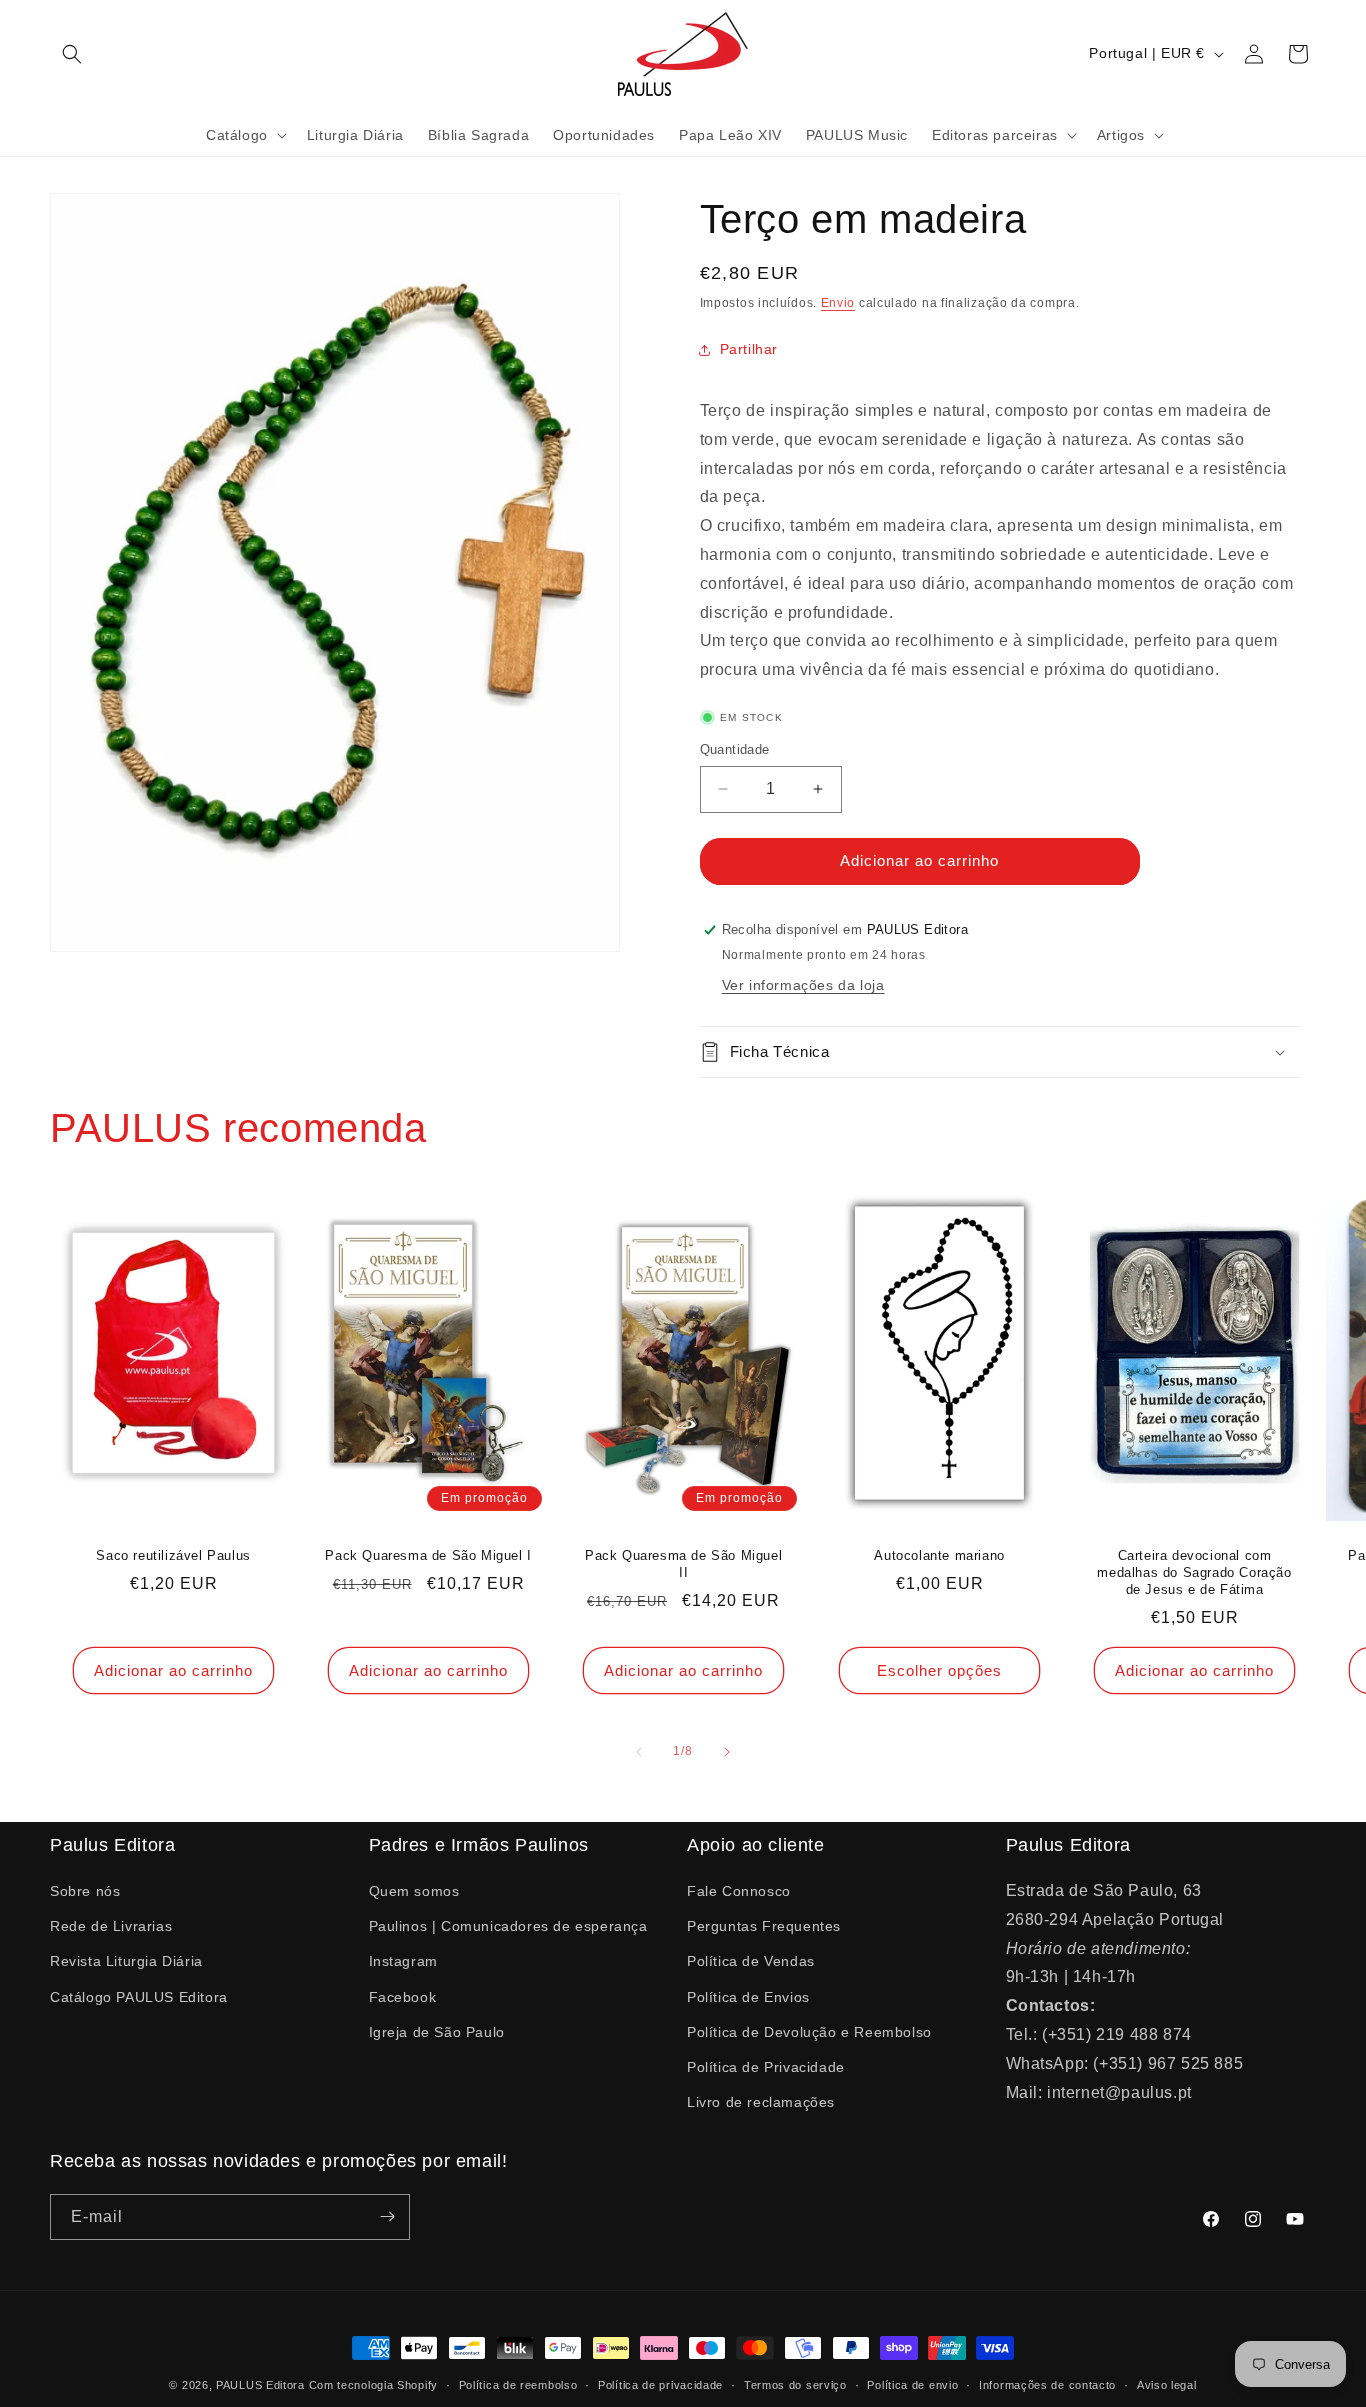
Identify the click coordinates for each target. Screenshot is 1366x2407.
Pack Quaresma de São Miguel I (429, 1556)
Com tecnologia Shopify (373, 2385)
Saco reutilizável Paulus (173, 1556)
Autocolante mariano (939, 1556)
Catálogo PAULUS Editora (139, 1997)
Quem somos (414, 1891)
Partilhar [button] (749, 349)
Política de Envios (748, 1997)
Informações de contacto (1047, 2385)
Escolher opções (939, 1670)
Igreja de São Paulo (437, 2032)
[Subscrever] (387, 2217)
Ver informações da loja (803, 985)
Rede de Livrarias (111, 1926)
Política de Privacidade (766, 2067)
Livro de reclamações (761, 2102)
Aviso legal (1167, 2385)
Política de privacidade (660, 2385)
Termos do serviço (795, 2385)
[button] (72, 54)
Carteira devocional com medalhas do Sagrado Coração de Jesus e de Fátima (1194, 1573)
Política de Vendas (751, 1961)
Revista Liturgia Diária (126, 1961)
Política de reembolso (518, 2385)
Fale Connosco (739, 1891)
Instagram (403, 1961)
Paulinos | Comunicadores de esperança (508, 1926)
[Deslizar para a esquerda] (639, 1752)
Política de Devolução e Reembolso (809, 2032)
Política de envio (912, 2385)
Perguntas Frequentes (764, 1926)
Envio (838, 303)
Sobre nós (85, 1891)
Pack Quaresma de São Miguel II (683, 1565)
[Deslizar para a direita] (727, 1752)
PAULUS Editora (262, 2385)
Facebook (403, 1997)
